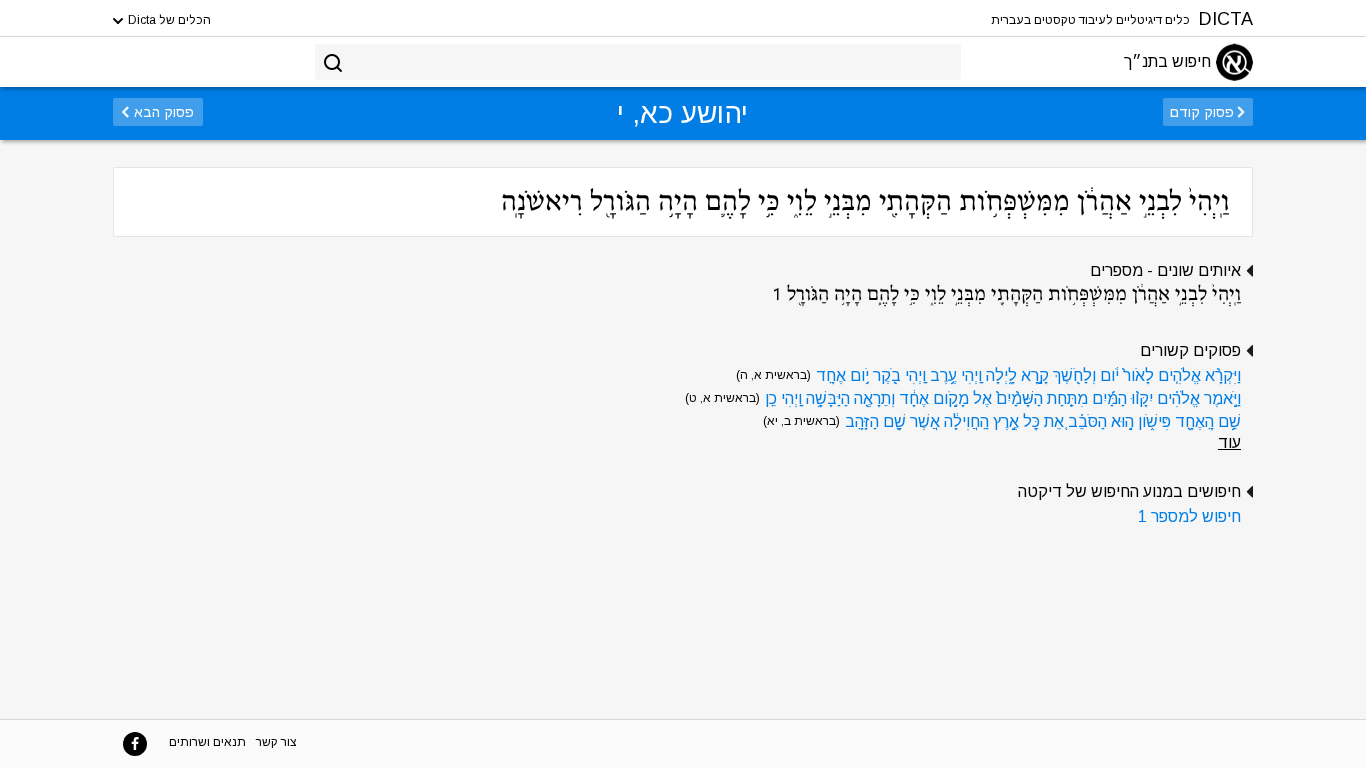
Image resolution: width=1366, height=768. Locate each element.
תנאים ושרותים (207, 742)
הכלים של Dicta (168, 20)
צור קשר (276, 742)
